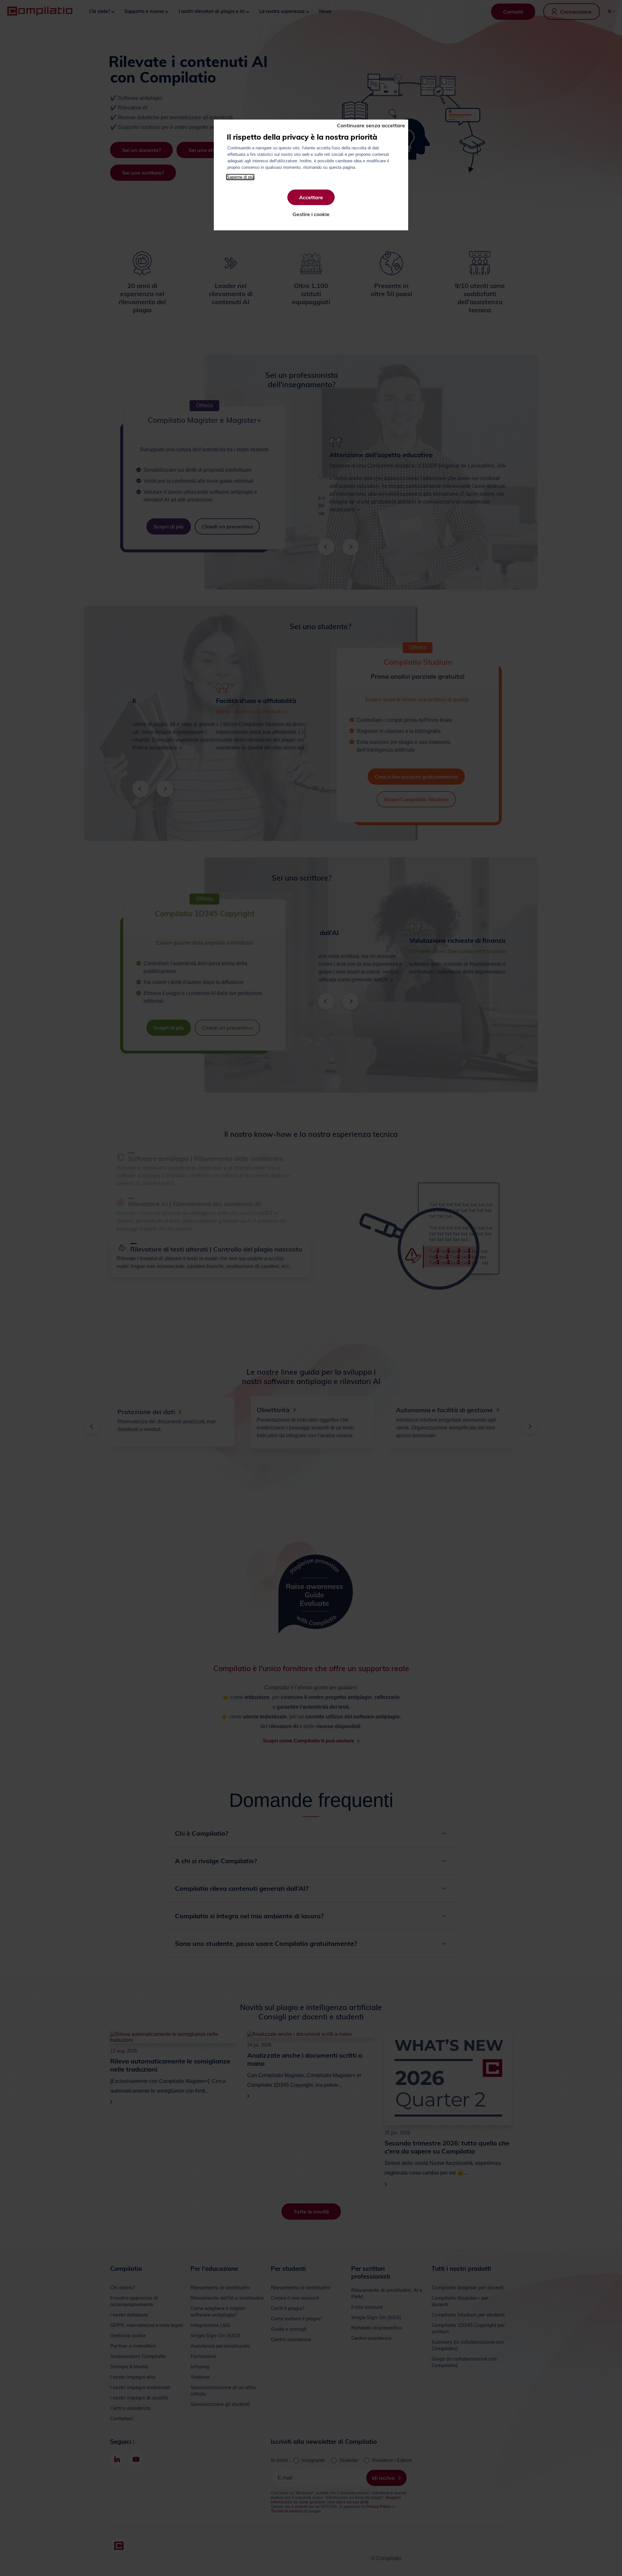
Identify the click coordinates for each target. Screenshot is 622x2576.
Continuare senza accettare (371, 125)
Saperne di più (240, 177)
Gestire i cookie (311, 214)
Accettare (311, 197)
